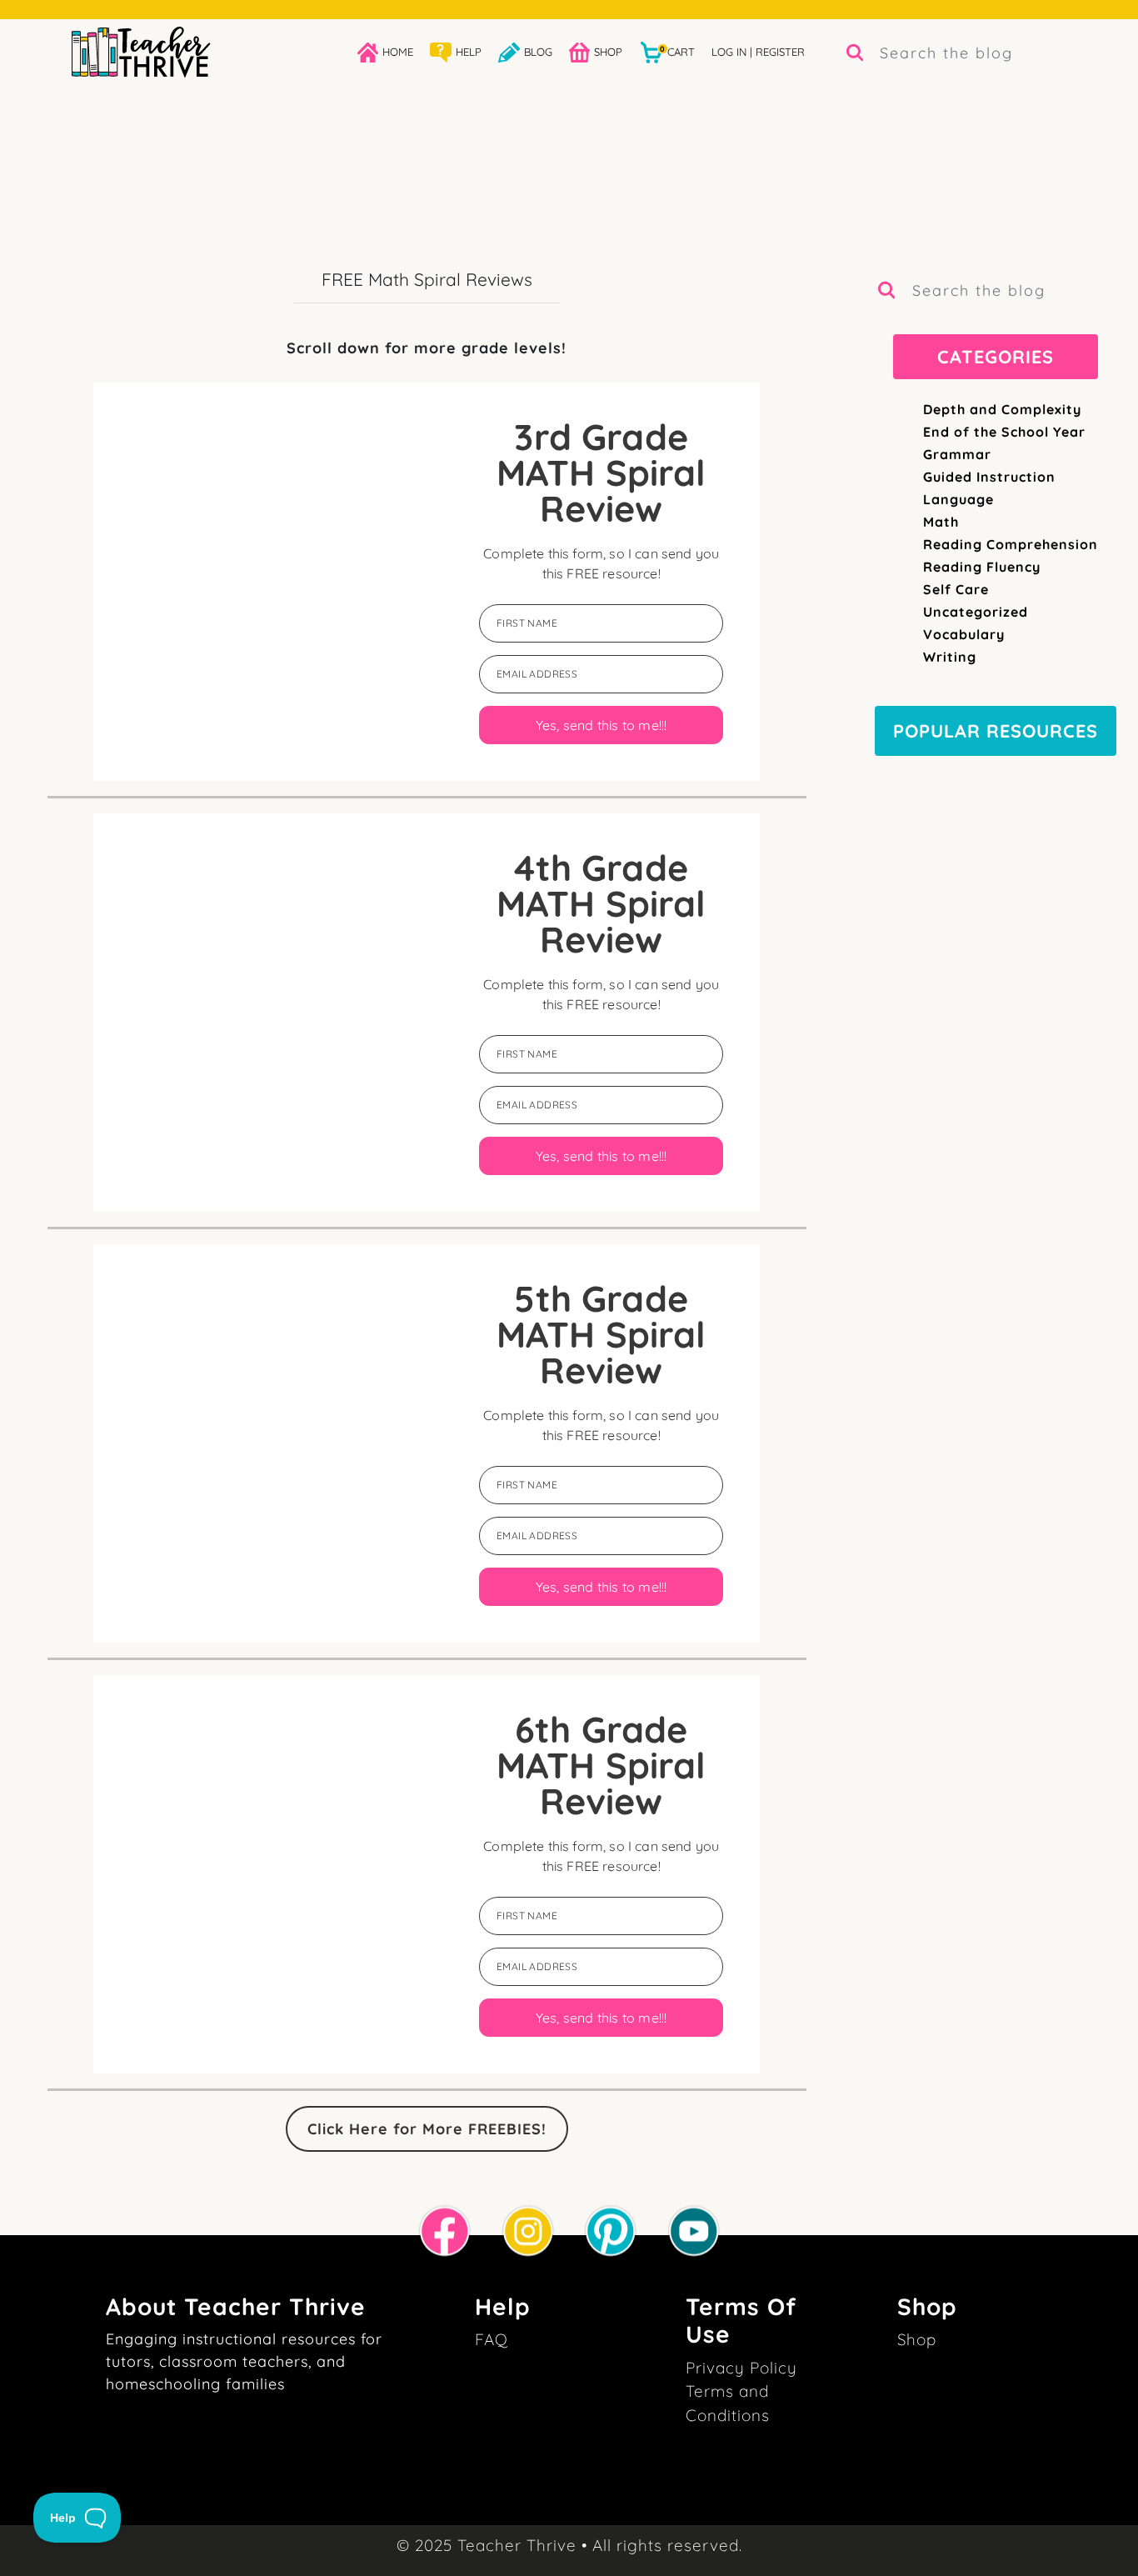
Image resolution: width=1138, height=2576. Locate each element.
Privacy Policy (741, 2368)
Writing (950, 657)
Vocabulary (964, 634)
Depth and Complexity (1002, 409)
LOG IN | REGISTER (758, 52)
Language (958, 499)
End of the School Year (1004, 432)
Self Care (956, 589)
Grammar (957, 454)
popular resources (996, 730)
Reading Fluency (982, 567)
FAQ (492, 2339)
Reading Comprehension (1011, 544)
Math (941, 522)
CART (677, 51)
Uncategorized (976, 612)
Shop (917, 2339)
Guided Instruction (989, 477)
